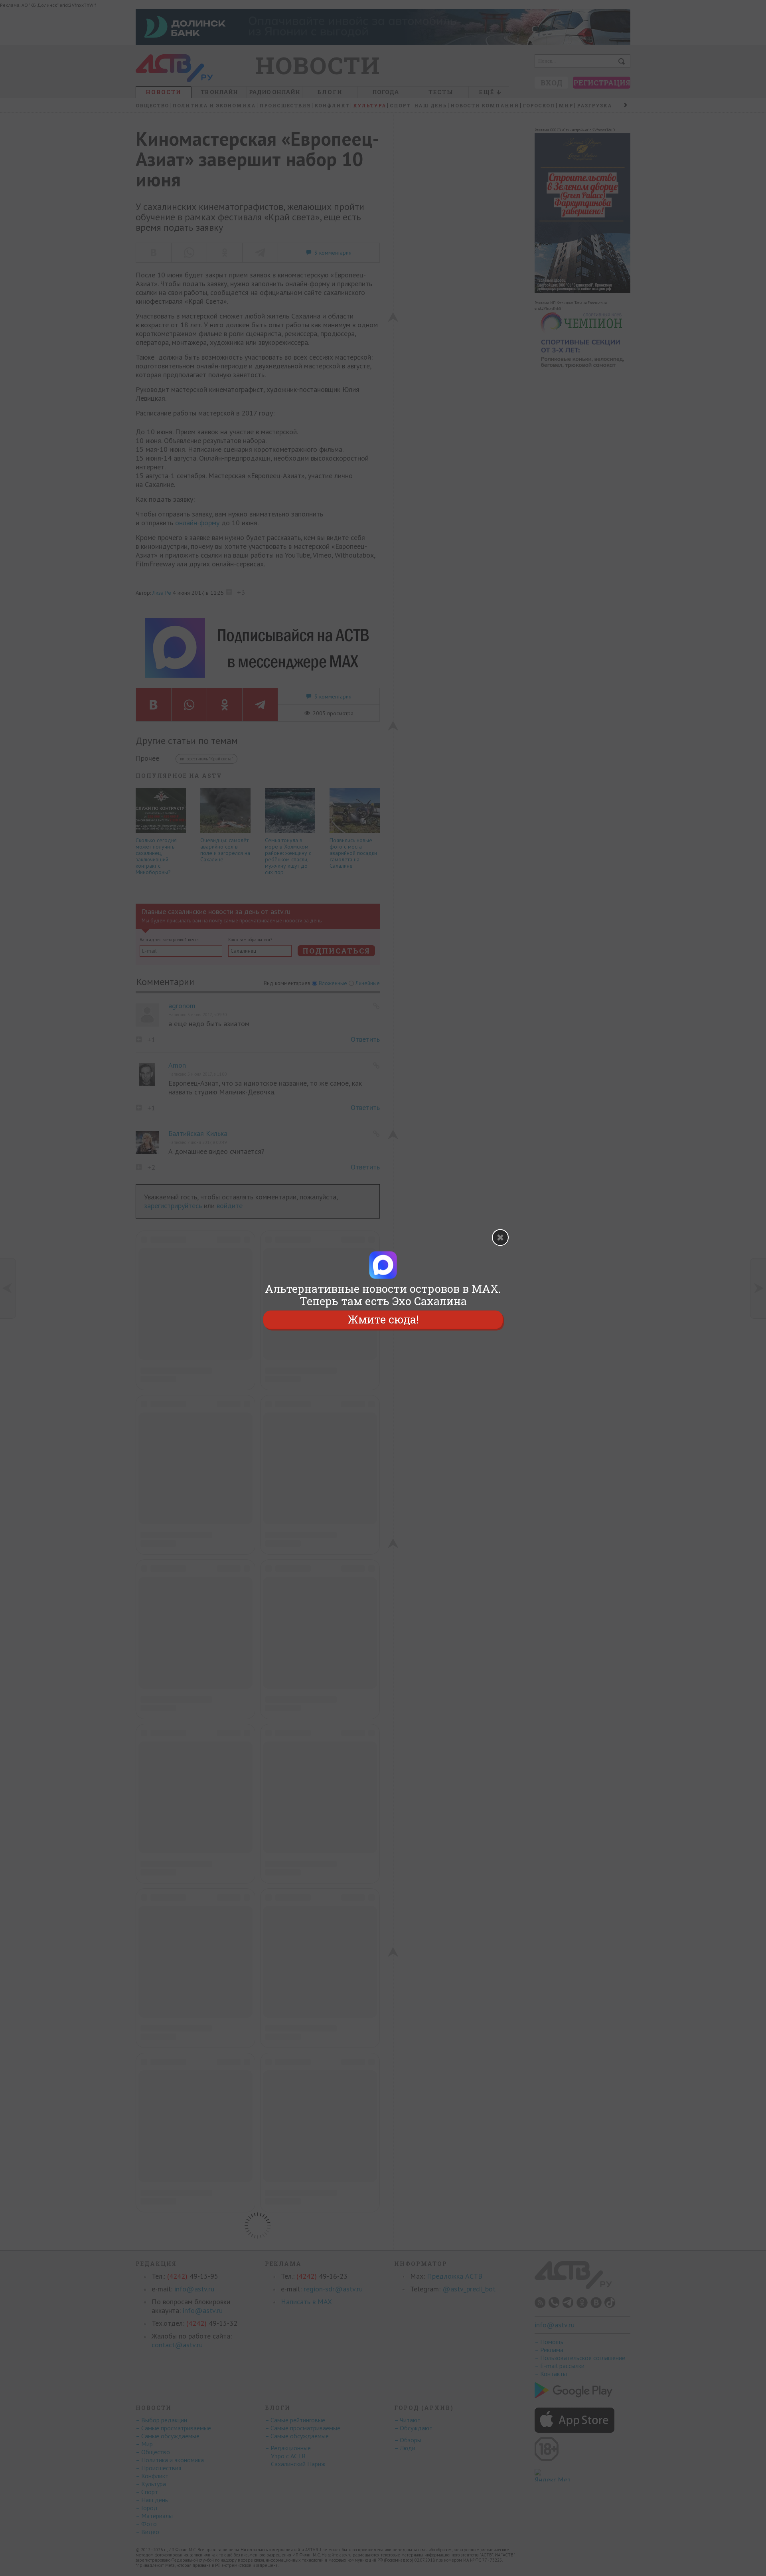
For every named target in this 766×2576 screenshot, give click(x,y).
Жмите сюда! (383, 1320)
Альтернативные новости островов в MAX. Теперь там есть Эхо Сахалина (383, 1295)
